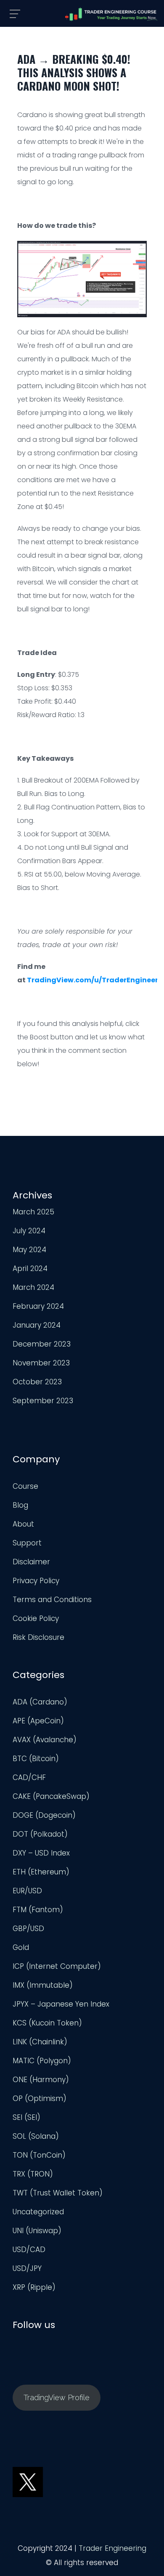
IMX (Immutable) (43, 1985)
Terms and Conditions (52, 1600)
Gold (21, 1947)
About (23, 1524)
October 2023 (37, 1382)
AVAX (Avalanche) (45, 1740)
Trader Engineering (112, 2548)
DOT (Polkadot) (40, 1834)
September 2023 (43, 1401)
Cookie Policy (36, 1618)
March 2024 (33, 1287)
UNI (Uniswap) (37, 2231)
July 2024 (29, 1231)
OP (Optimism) (40, 2098)
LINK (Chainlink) (40, 2042)
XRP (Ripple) (34, 2287)
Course (25, 1486)
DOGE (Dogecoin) (44, 1815)
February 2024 (38, 1306)
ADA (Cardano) (40, 1702)
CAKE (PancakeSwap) (51, 1796)
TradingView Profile (57, 2397)
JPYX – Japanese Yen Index (61, 2004)
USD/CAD (29, 2250)
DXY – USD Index (41, 1853)
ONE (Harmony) (41, 2080)
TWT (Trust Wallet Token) (58, 2193)
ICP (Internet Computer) (57, 1966)
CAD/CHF (29, 1777)
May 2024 (29, 1250)
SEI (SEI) (26, 2117)
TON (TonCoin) (39, 2155)
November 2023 (41, 1363)
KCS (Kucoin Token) (47, 2023)
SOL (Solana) (36, 2136)
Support (27, 1543)
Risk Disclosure (38, 1637)
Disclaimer (31, 1562)
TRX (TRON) (33, 2174)
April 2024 (30, 1268)
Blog (20, 1505)
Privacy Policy (36, 1581)
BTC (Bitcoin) (36, 1759)
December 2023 (42, 1344)
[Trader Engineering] (111, 14)
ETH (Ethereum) (41, 1872)
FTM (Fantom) (38, 1910)
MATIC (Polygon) (42, 2061)
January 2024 (37, 1325)
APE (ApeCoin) (38, 1721)
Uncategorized (38, 2212)
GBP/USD (28, 1929)
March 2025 (33, 1212)
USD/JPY (27, 2268)
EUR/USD (27, 1891)
